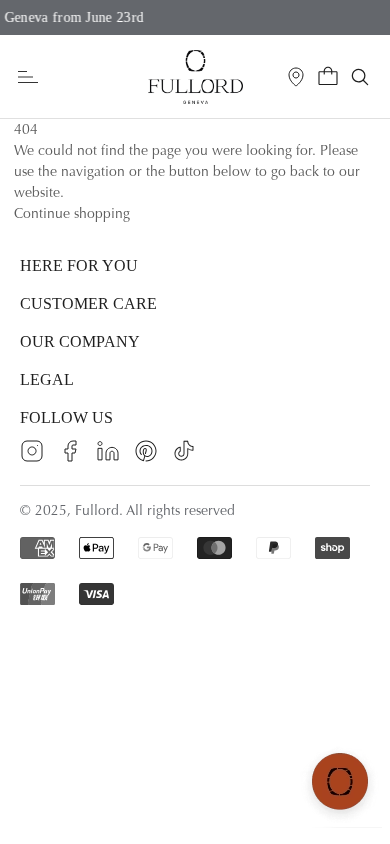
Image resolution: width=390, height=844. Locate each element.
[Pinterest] (146, 451)
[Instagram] (32, 451)
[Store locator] (296, 77)
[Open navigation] (28, 77)
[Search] (360, 77)
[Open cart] (328, 77)
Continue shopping (72, 213)
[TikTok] (184, 451)
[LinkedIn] (108, 451)
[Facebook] (70, 451)
